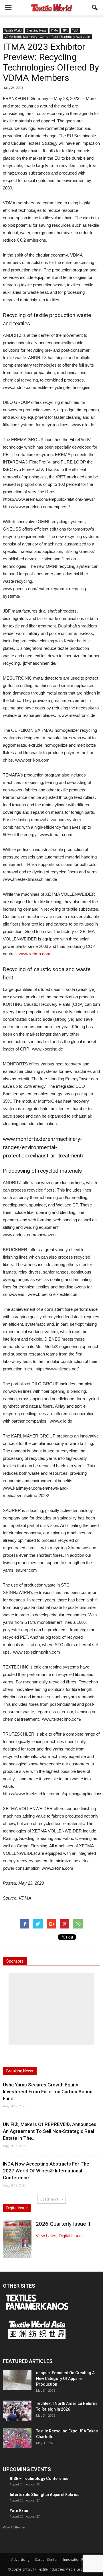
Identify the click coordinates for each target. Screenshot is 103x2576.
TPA (65, 30)
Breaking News (36, 30)
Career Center (46, 2560)
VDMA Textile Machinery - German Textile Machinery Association (47, 37)
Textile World (13, 30)
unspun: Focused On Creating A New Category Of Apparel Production (65, 2379)
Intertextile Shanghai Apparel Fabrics (45, 2495)
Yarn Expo (19, 2511)
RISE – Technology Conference (39, 2479)
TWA (75, 30)
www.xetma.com (35, 954)
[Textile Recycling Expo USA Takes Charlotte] (17, 2438)
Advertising (20, 2560)
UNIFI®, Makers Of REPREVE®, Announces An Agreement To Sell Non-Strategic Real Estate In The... (50, 2131)
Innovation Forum (78, 2560)
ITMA (55, 30)
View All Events (14, 2527)
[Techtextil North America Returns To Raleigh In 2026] (17, 2411)
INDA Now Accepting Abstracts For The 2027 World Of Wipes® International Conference (46, 2171)
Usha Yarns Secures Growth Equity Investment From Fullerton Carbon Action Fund (48, 2092)
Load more (50, 2199)
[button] (95, 8)
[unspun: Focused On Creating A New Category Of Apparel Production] (17, 2380)
